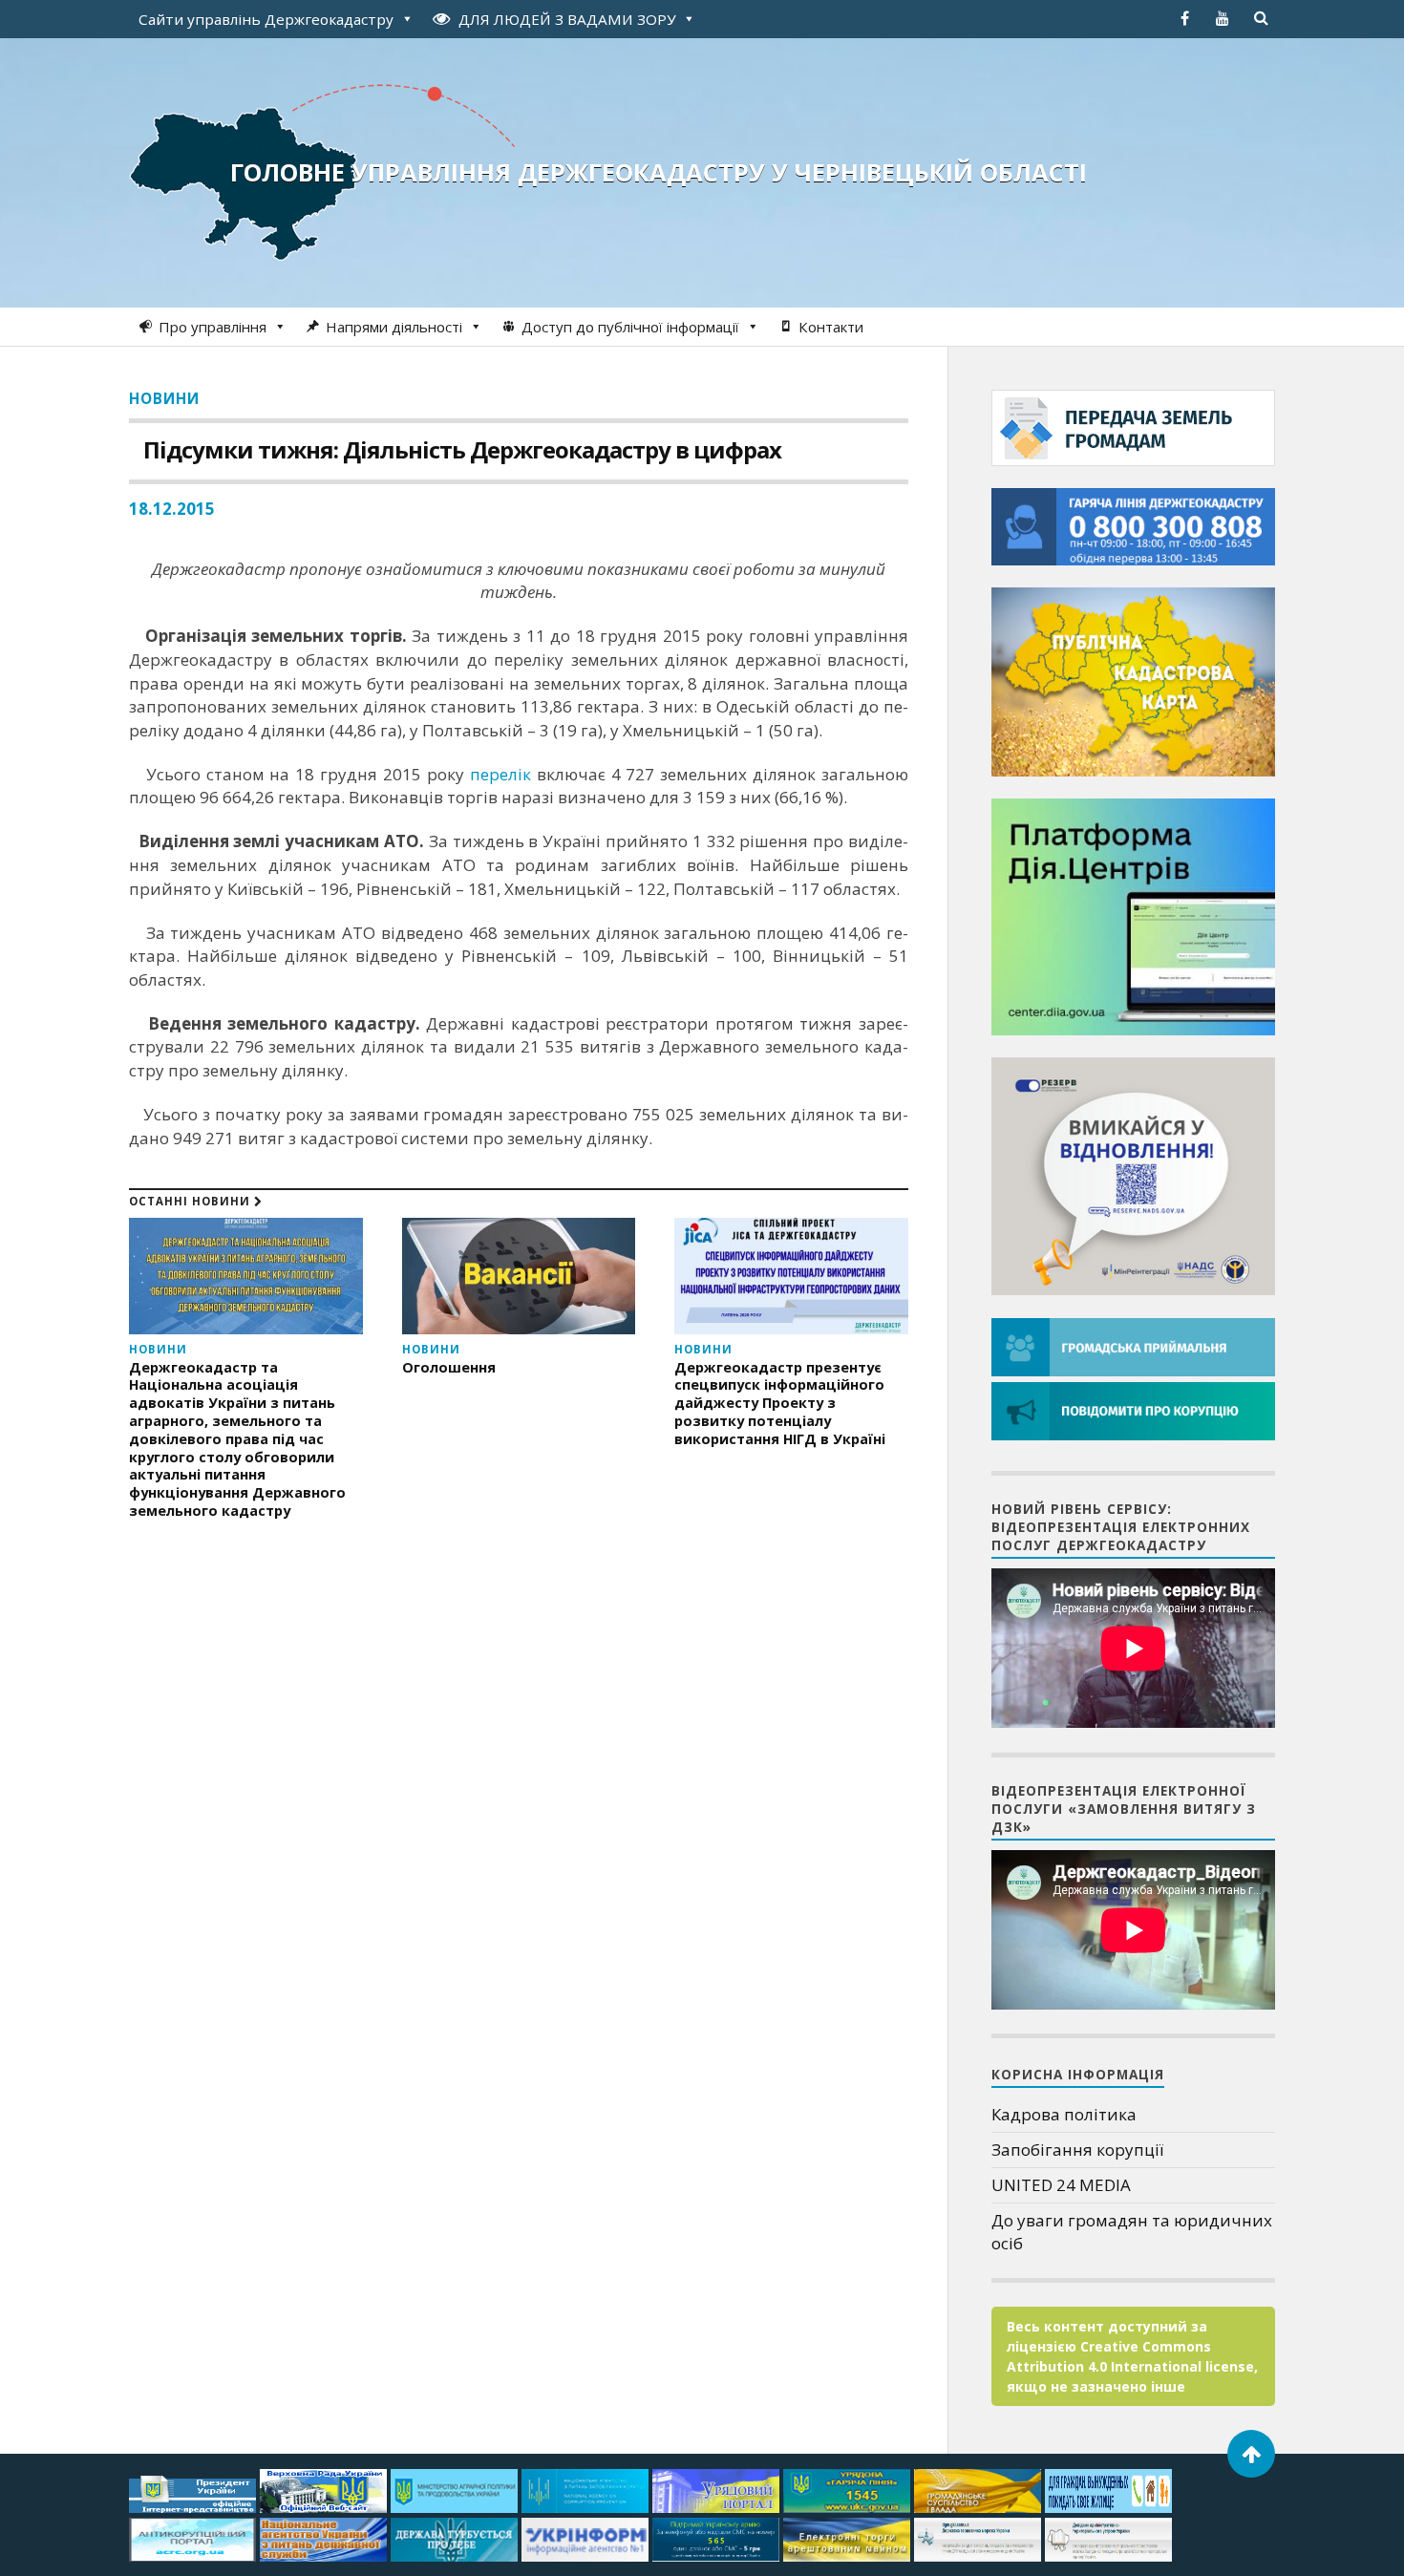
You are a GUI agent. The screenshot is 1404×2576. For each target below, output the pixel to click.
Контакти (831, 327)
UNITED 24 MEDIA (1061, 2185)
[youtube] (1223, 18)
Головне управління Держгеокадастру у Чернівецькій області (659, 172)
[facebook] (1184, 18)
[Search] (1261, 18)
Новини (164, 398)
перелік (500, 774)
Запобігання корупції (1077, 2150)
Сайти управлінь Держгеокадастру (266, 19)
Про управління (213, 327)
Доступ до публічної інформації (630, 327)
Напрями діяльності (394, 327)
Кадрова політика (1064, 2114)
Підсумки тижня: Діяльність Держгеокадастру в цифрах (462, 449)
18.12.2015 (172, 509)
